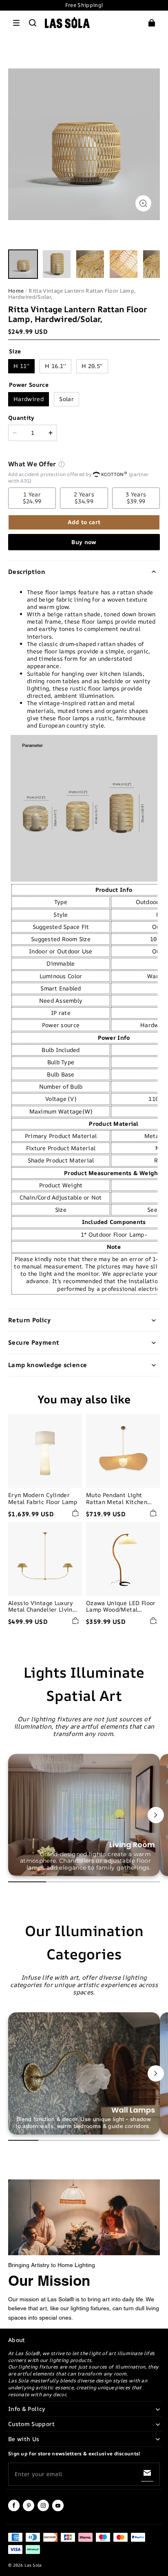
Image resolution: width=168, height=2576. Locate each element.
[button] (16, 23)
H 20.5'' (92, 366)
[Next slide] (156, 1815)
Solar (66, 399)
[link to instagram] (43, 2510)
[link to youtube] (58, 2510)
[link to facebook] (14, 2510)
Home (16, 291)
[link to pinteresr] (29, 2510)
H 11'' (21, 366)
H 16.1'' (55, 366)
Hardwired (29, 399)
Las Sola (33, 2565)
